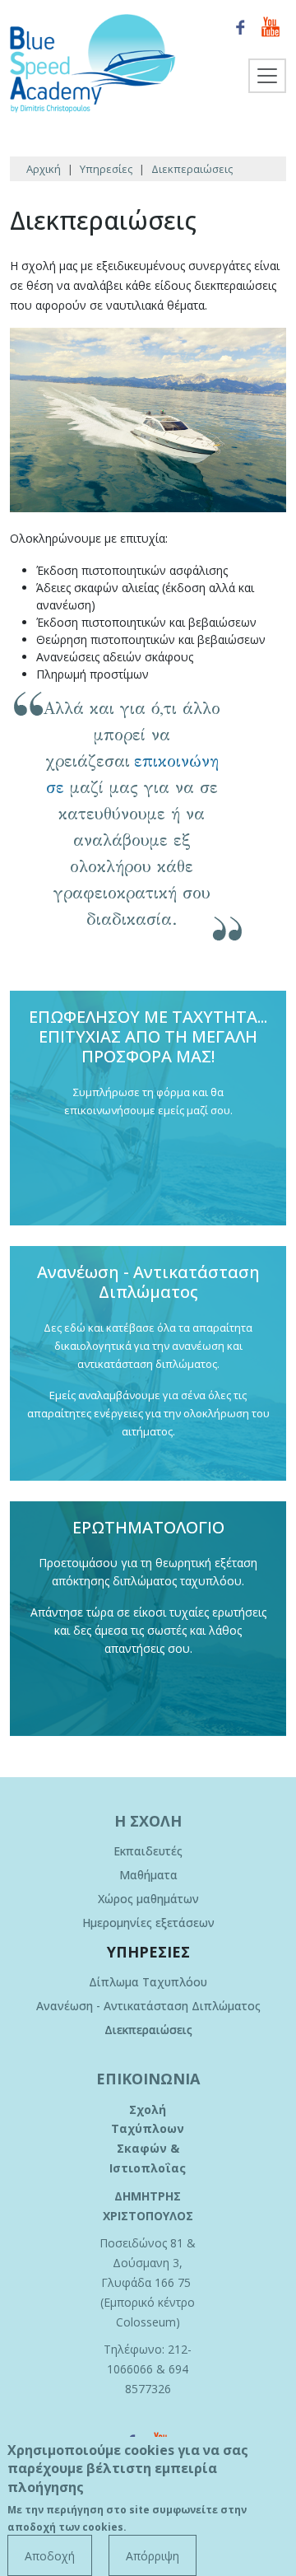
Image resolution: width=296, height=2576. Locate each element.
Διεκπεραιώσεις (148, 2030)
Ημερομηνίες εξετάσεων (148, 1923)
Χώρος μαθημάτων (148, 1899)
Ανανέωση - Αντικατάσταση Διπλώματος (148, 2006)
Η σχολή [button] (148, 1821)
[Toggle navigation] (267, 76)
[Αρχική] (99, 63)
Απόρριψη (153, 2556)
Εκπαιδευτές (148, 1851)
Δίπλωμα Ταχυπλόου (148, 1982)
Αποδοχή (50, 2556)
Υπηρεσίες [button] (148, 1952)
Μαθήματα (148, 1875)
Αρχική (44, 169)
